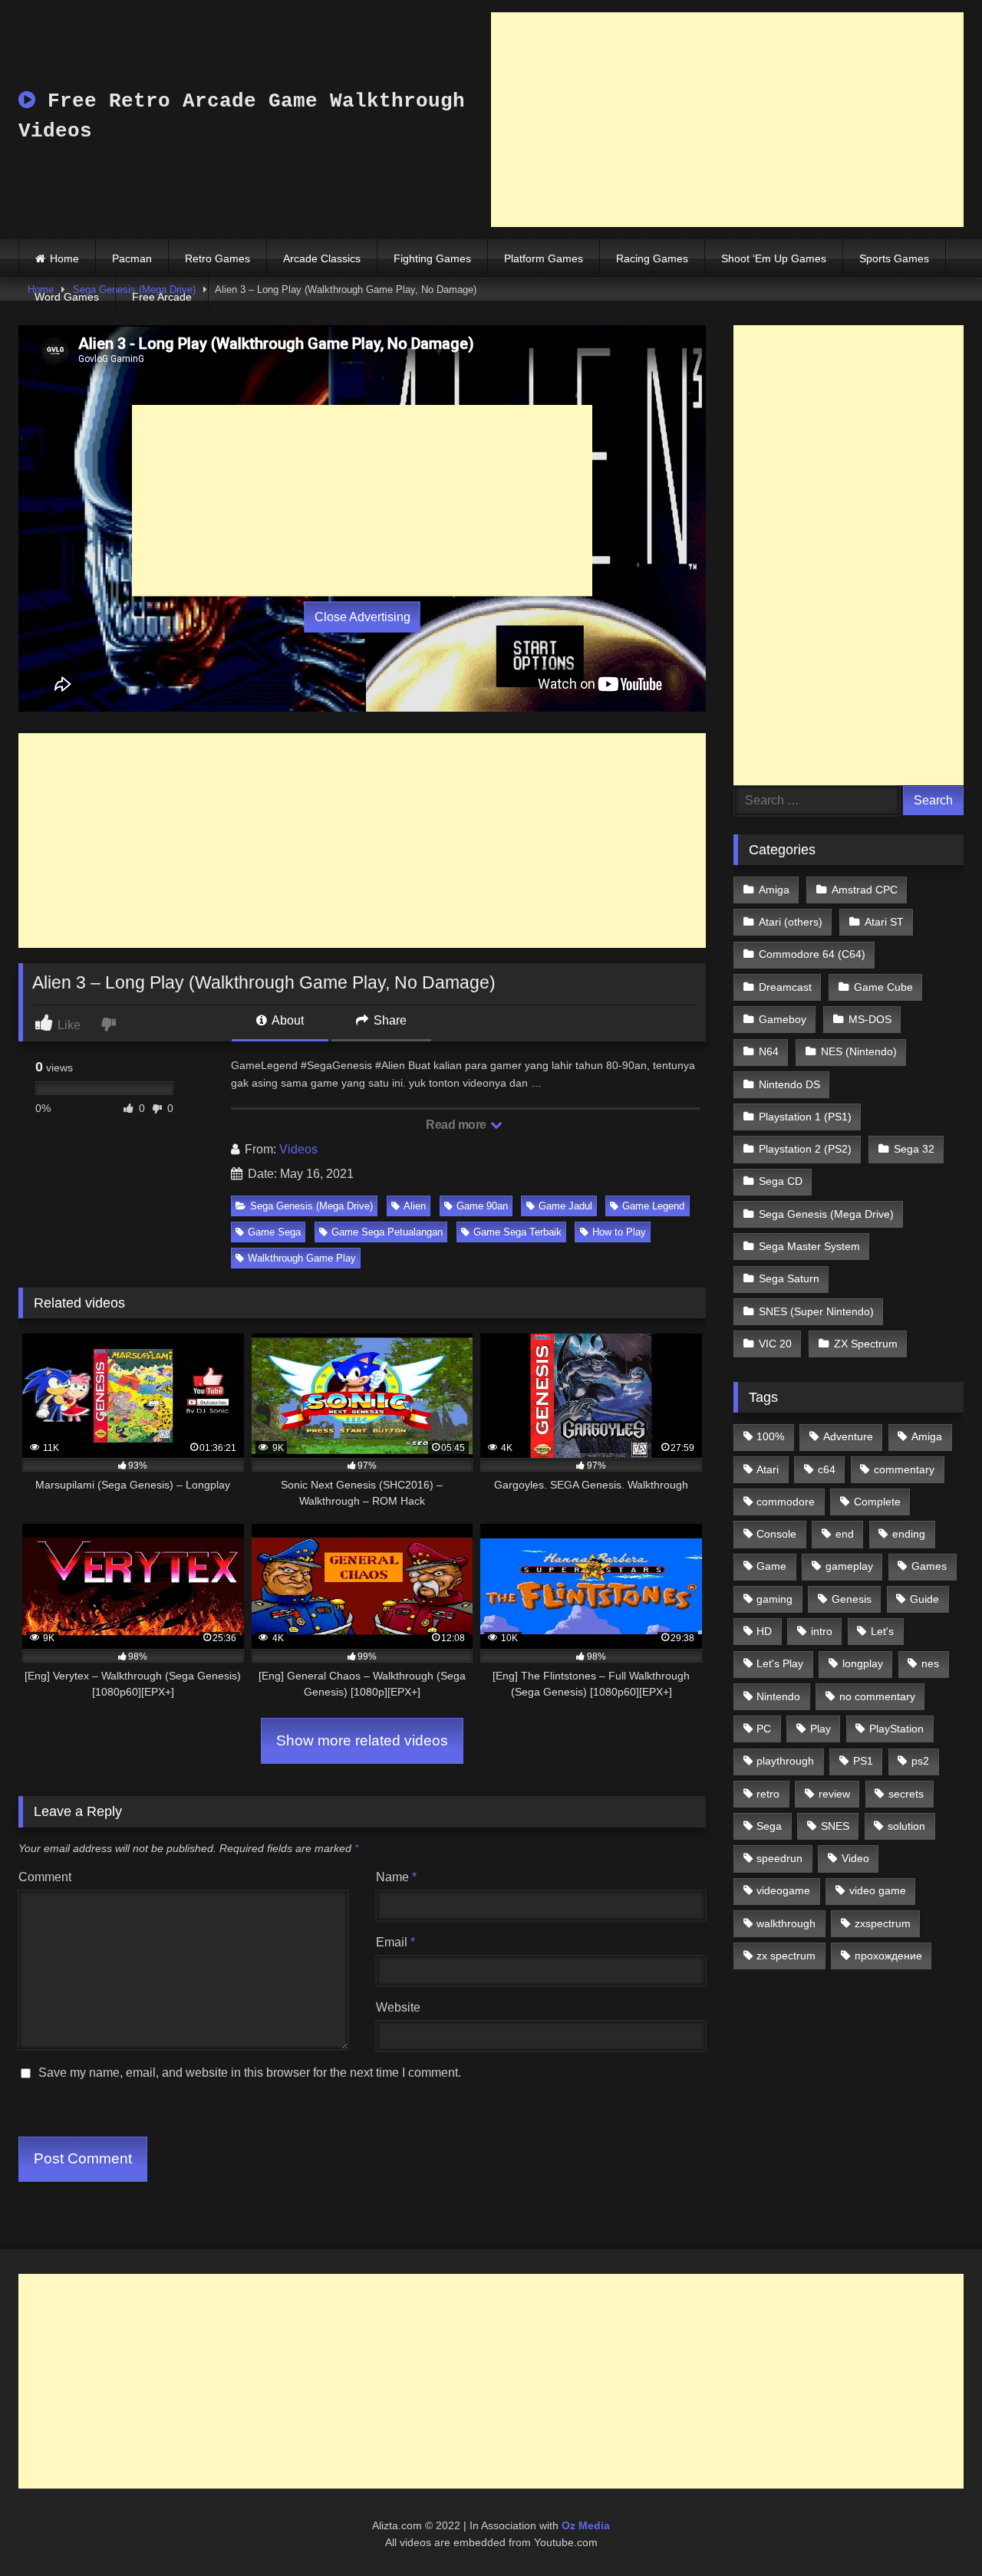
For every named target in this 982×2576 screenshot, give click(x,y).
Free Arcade (162, 297)
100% (770, 1436)
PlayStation (896, 1729)
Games (929, 1566)
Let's (882, 1631)
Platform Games (544, 258)
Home (64, 258)
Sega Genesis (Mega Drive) (311, 1206)
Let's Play (780, 1663)
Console (776, 1534)
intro (822, 1631)
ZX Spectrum (866, 1344)
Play (821, 1729)
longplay (863, 1663)
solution (906, 1826)
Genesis (852, 1599)
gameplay (849, 1566)
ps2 (920, 1761)
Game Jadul (565, 1206)
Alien (415, 1206)
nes (930, 1663)
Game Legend (653, 1206)
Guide (924, 1599)
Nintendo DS (789, 1084)
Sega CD (781, 1181)
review (834, 1794)
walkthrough (786, 1923)
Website (398, 2007)
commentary (904, 1469)
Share (389, 1020)
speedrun (779, 1858)
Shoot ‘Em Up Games (774, 258)
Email (395, 1942)
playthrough (785, 1761)
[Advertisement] (727, 120)
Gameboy (783, 1019)
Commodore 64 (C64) (812, 954)
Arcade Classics (322, 258)
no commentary (877, 1696)
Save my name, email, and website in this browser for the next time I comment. (250, 2073)
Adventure (848, 1436)
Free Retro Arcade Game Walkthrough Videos (242, 116)
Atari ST (884, 922)
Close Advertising (362, 617)
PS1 (863, 1761)
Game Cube (883, 987)
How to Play (619, 1232)
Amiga (774, 890)
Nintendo (778, 1696)
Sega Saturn (789, 1278)
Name (396, 1877)
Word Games (67, 297)
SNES (835, 1826)
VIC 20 (775, 1344)
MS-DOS (870, 1019)
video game (878, 1890)
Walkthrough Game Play (302, 1258)
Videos (298, 1149)
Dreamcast (785, 987)
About (287, 1020)
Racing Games (652, 258)
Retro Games (217, 258)
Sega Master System (809, 1246)
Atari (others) (791, 922)
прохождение (888, 1956)
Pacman (132, 258)
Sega (769, 1826)
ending (909, 1534)
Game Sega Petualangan (387, 1232)
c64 (827, 1469)
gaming (774, 1599)
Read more (457, 1125)
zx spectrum (786, 1956)
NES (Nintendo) (859, 1051)
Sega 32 (914, 1149)
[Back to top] (934, 2530)
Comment (45, 1877)
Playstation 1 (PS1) (805, 1117)
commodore (786, 1502)
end (845, 1534)
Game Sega (274, 1232)
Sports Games (894, 258)
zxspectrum (883, 1923)
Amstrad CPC (865, 890)
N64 (769, 1051)
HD (764, 1631)
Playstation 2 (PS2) (805, 1149)
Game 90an (482, 1206)
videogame (783, 1890)
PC (764, 1729)
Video (855, 1858)
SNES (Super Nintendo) (816, 1311)
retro (768, 1794)
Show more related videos (362, 1740)
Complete (877, 1502)
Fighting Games (432, 258)
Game (771, 1566)
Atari (768, 1469)
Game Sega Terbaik (517, 1232)
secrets (906, 1794)
